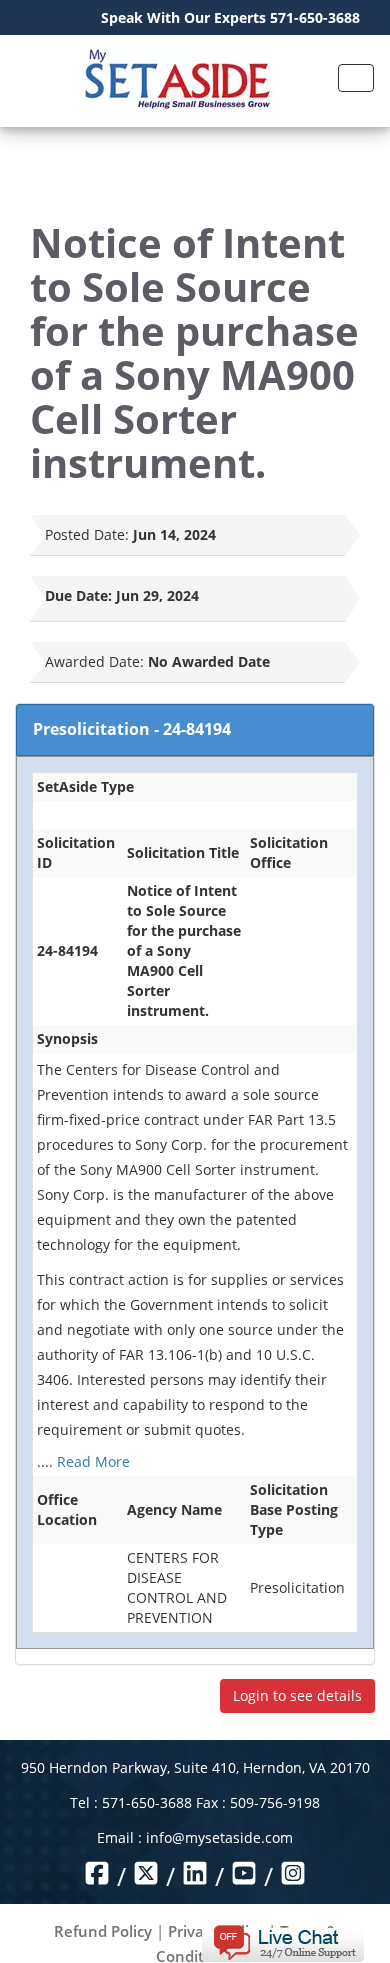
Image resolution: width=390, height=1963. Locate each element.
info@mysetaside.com (219, 1837)
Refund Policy (103, 1931)
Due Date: (78, 595)
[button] (282, 1941)
